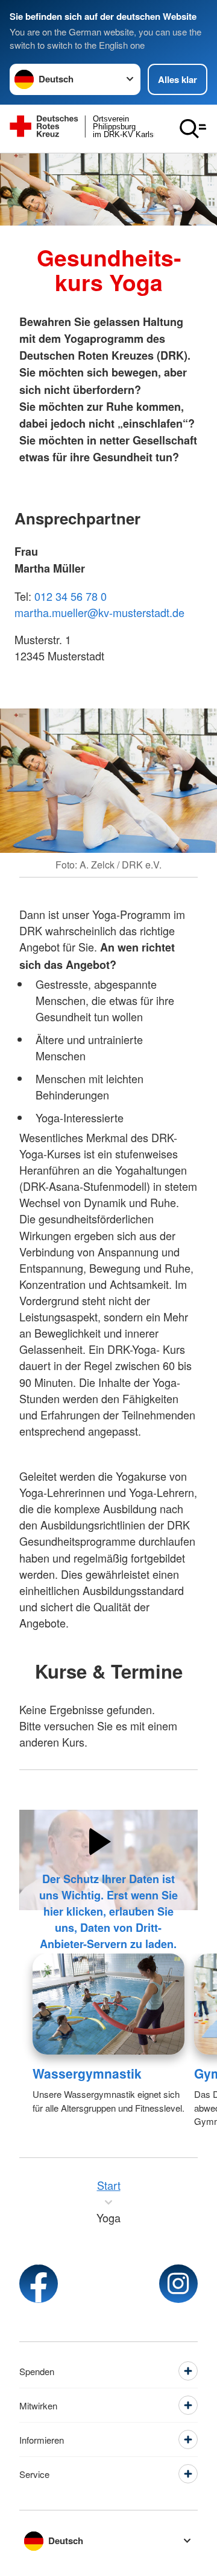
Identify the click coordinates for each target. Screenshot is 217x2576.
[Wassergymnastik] (108, 2004)
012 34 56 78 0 (71, 596)
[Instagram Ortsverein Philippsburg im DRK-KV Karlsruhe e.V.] (178, 2284)
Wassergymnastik (87, 2073)
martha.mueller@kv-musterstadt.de (99, 612)
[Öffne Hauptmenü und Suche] (193, 129)
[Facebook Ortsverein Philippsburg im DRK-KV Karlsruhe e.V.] (39, 2284)
